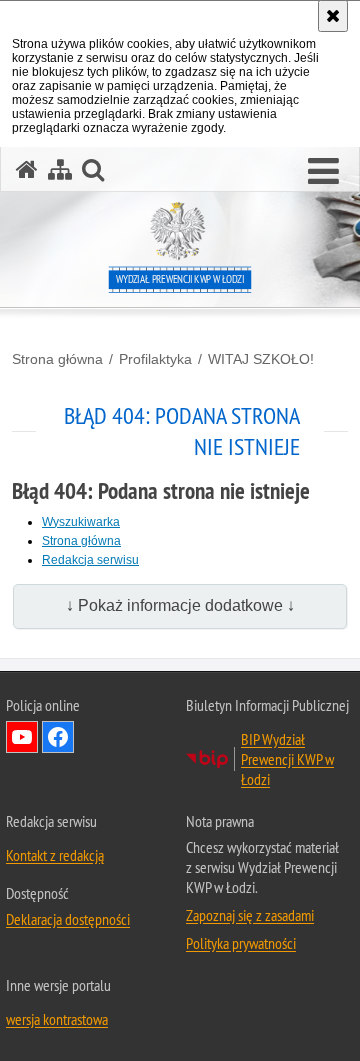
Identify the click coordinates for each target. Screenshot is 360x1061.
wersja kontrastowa (57, 1019)
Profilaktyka (155, 359)
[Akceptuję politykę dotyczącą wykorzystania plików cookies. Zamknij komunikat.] (333, 16)
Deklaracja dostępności (68, 919)
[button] (323, 172)
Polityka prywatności (241, 943)
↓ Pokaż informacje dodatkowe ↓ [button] (180, 605)
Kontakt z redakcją (55, 855)
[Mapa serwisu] (60, 169)
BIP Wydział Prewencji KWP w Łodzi (287, 759)
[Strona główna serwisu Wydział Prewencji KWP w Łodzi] (27, 169)
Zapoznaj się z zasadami (250, 915)
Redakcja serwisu (90, 560)
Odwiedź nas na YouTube (22, 737)
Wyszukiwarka (81, 522)
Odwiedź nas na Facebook (58, 737)
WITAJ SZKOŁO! (261, 359)
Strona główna (57, 359)
